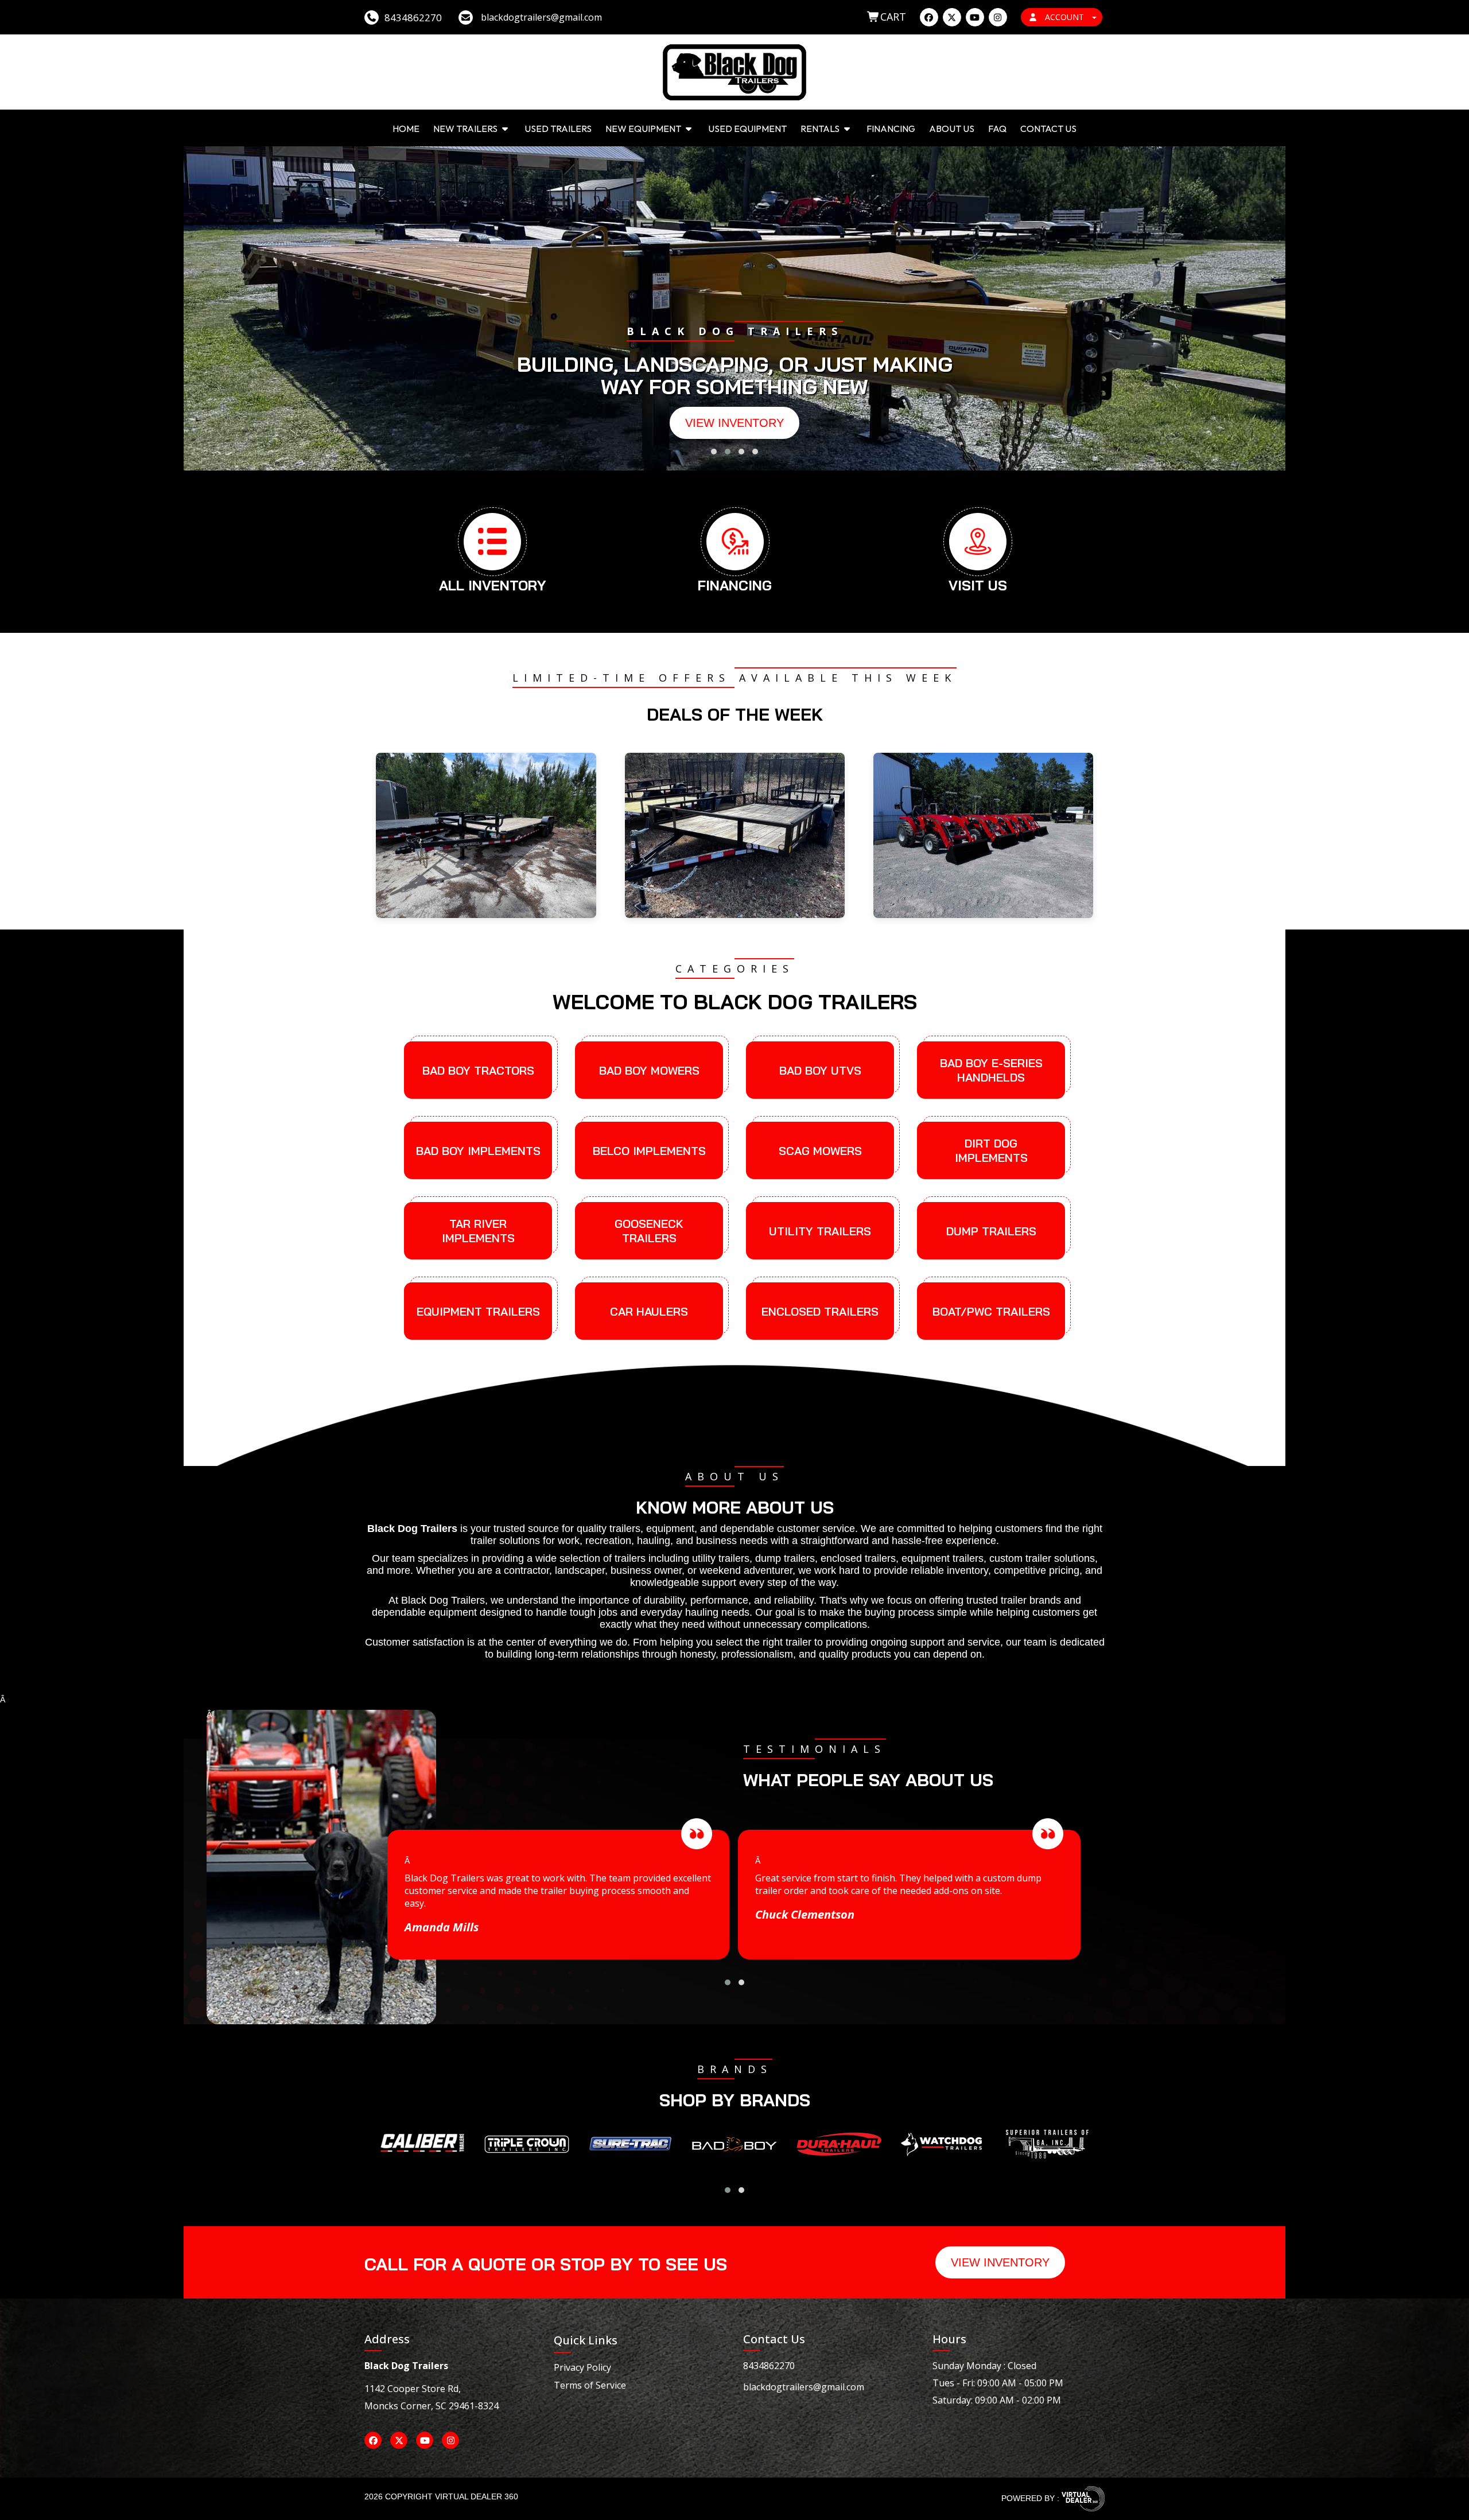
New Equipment (644, 129)
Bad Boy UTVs (820, 1070)
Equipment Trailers (478, 1311)
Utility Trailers (820, 1231)
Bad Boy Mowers (649, 1070)
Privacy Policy (582, 2367)
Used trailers (558, 129)
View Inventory (734, 423)
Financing (891, 129)
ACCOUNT (1064, 17)
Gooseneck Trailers (649, 1231)
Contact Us (1048, 129)
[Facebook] (929, 17)
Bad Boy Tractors (478, 1070)
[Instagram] (998, 17)
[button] (714, 452)
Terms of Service (590, 2385)
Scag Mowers (820, 1151)
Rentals (821, 129)
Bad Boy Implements (478, 1151)
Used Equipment (747, 129)
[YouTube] (975, 17)
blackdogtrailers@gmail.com (804, 2387)
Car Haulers (649, 1311)
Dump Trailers (991, 1231)
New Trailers (466, 129)
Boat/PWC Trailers (991, 1311)
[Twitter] (952, 17)
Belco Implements (649, 1151)
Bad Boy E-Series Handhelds (991, 1070)
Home (406, 129)
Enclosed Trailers (820, 1311)
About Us (952, 129)
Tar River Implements (478, 1231)
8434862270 (769, 2366)
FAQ (997, 129)
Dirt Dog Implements (991, 1150)
